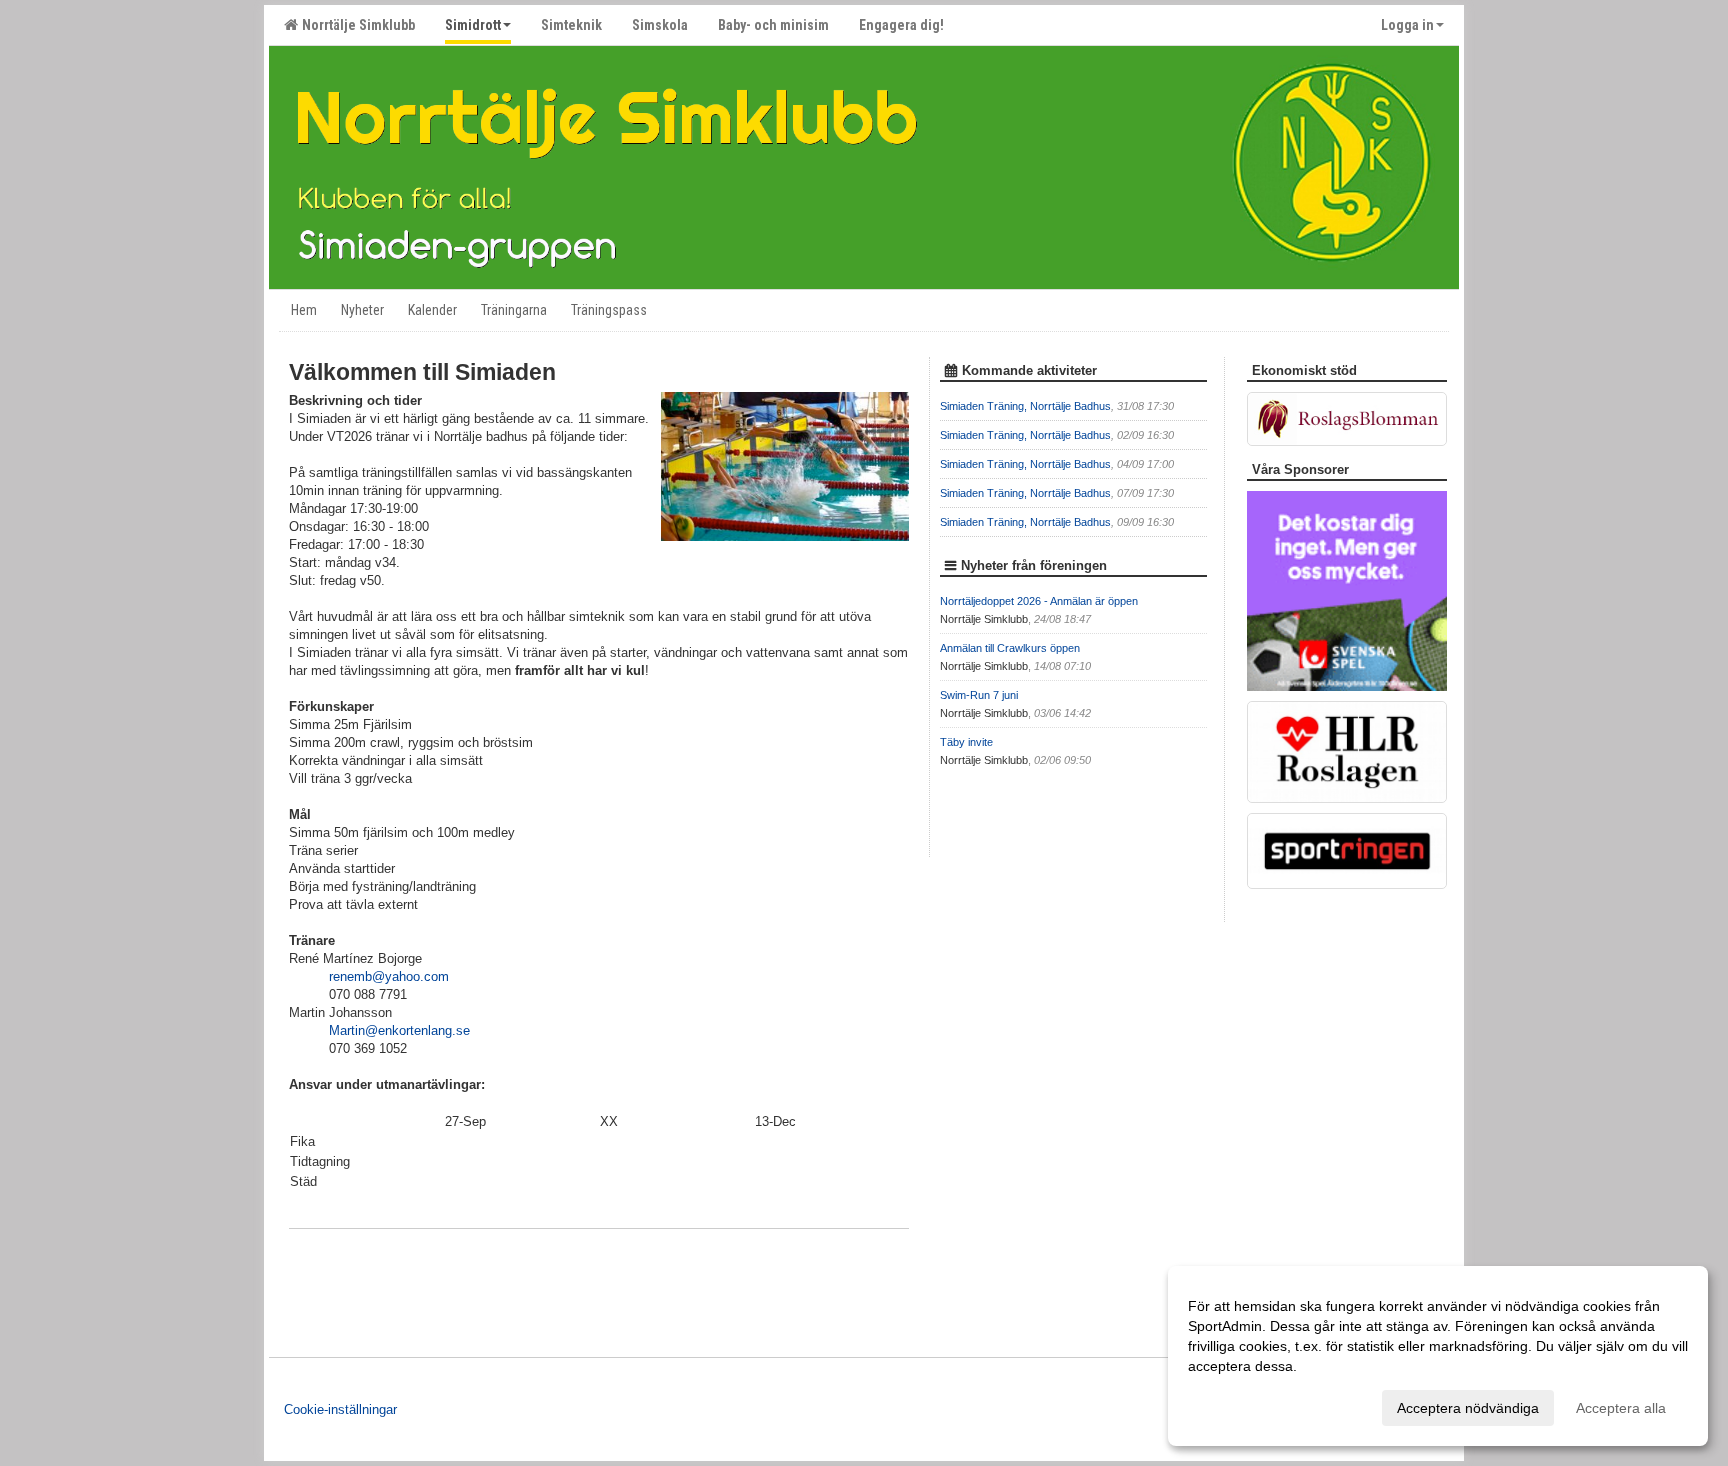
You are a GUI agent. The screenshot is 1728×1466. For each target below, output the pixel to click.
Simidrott (473, 25)
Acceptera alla (1621, 1408)
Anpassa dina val (1242, 1405)
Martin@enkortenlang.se (399, 1030)
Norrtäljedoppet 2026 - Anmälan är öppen (1039, 601)
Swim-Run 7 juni (979, 695)
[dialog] (1438, 1356)
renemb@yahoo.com (389, 976)
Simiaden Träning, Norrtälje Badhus (1025, 406)
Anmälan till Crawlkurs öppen (1010, 648)
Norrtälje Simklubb (355, 25)
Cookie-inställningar (340, 1409)
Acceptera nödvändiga (1468, 1408)
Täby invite (966, 742)
